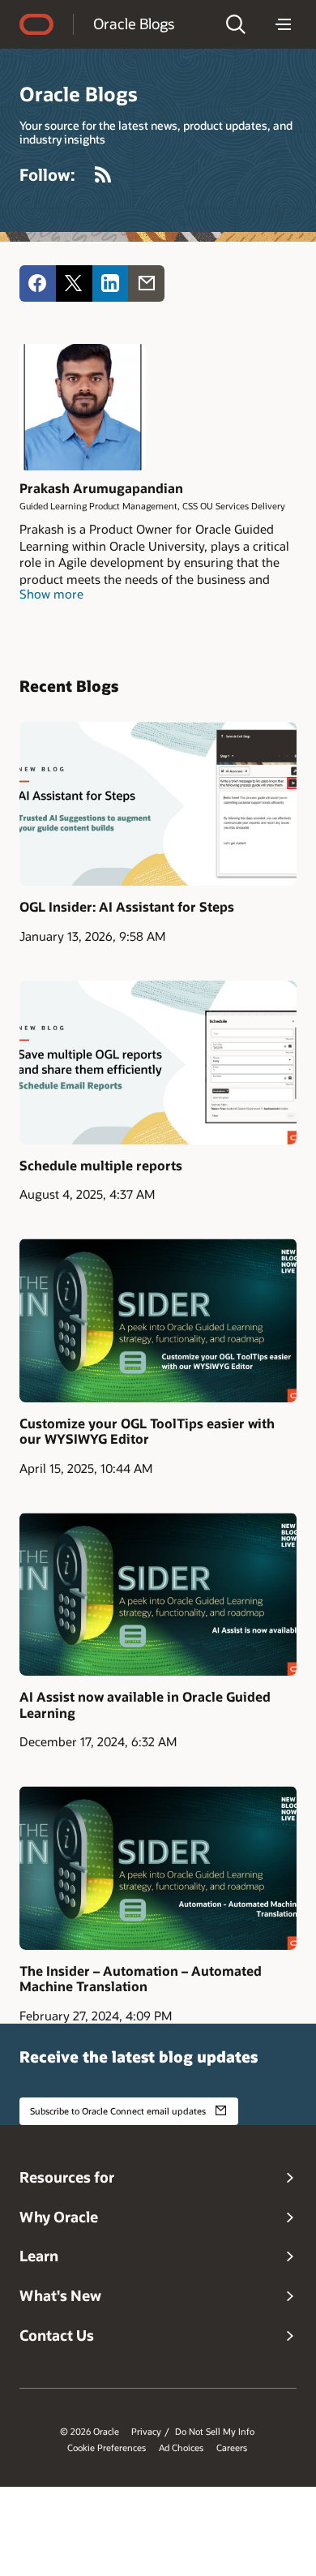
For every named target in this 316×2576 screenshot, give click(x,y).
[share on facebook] (38, 283)
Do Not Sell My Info (215, 2432)
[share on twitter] (74, 283)
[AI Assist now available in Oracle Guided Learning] (158, 1595)
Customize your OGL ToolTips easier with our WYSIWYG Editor (147, 1431)
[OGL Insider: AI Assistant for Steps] (158, 804)
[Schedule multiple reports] (158, 1063)
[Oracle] (36, 24)
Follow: (47, 174)
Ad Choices (181, 2448)
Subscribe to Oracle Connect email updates (118, 2111)
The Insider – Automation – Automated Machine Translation (141, 1978)
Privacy (146, 2432)
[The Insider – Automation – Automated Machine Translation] (158, 1868)
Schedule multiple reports (101, 1165)
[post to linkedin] (111, 283)
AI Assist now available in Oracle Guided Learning (145, 1704)
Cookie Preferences (107, 2448)
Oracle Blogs (134, 24)
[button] (236, 24)
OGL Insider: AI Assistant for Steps (127, 906)
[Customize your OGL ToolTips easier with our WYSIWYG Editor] (158, 1320)
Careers (232, 2448)
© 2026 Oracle (90, 2432)
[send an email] (146, 283)
